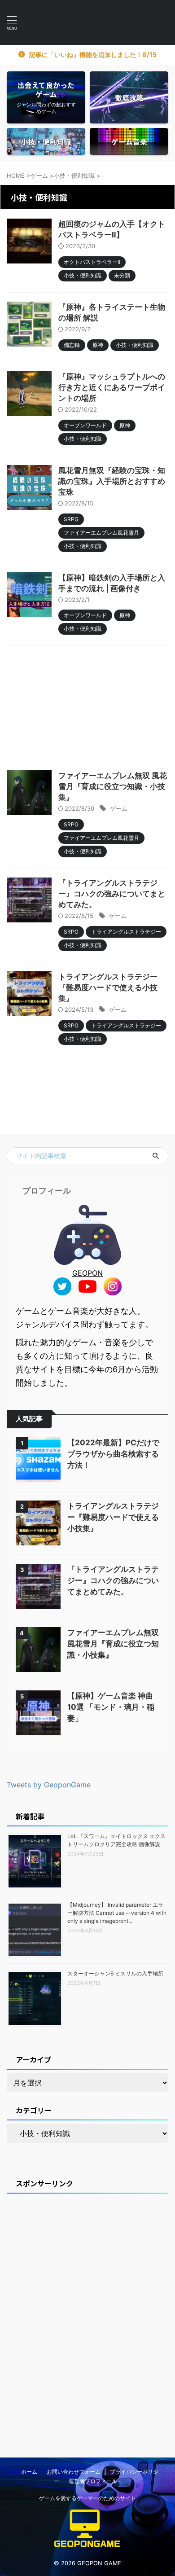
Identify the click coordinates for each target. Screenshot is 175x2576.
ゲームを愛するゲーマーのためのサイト (87, 2498)
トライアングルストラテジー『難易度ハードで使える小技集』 (108, 987)
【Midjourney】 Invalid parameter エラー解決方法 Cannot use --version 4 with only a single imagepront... (117, 1913)
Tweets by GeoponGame (49, 1785)
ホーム (29, 2472)
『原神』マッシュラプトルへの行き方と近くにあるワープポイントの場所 (112, 387)
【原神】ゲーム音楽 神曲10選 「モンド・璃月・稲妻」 (111, 1707)
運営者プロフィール (93, 2481)
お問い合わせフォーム (74, 2472)
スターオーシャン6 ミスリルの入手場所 (115, 1973)
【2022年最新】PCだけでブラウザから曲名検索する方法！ (113, 1454)
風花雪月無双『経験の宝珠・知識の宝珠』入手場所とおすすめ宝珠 (112, 481)
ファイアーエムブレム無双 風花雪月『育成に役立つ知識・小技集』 (113, 786)
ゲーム (119, 808)
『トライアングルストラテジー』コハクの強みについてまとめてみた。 (112, 894)
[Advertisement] (87, 706)
